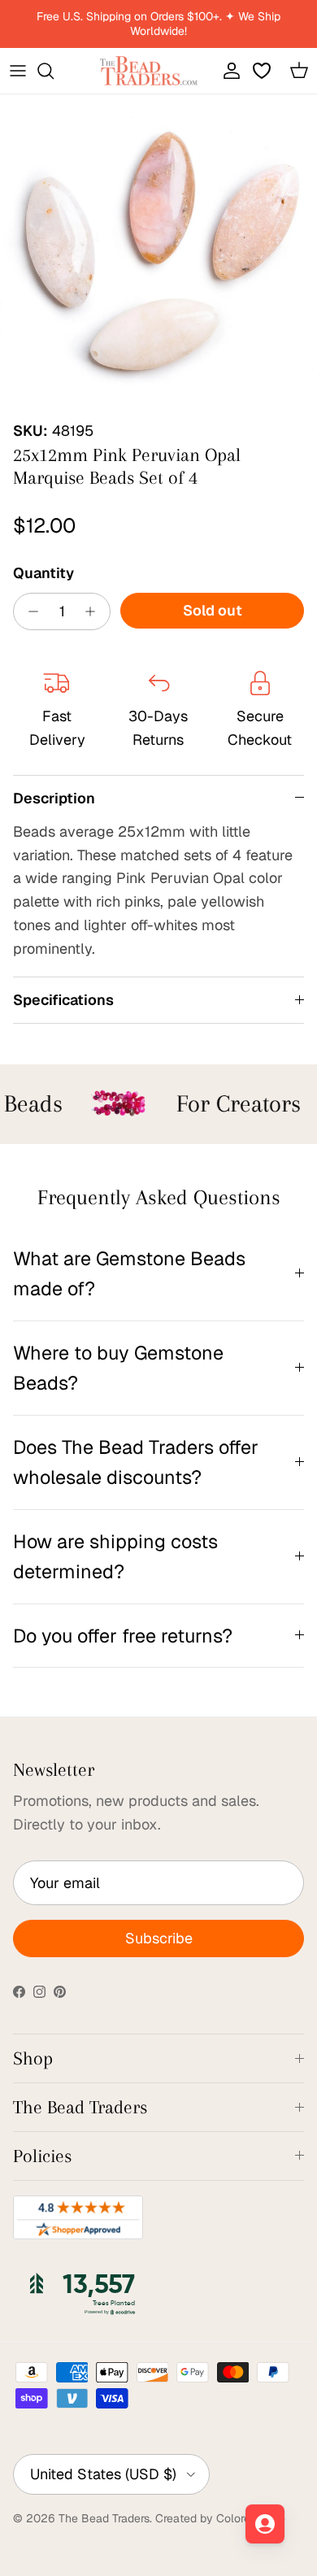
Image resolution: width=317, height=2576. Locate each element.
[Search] (54, 71)
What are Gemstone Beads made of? (129, 1273)
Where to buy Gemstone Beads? (118, 1368)
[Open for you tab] (265, 2524)
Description (54, 798)
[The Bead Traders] (149, 71)
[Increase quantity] (95, 611)
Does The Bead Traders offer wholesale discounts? (136, 1462)
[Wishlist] (263, 71)
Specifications (63, 1000)
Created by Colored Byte (220, 2518)
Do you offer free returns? (123, 1636)
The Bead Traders (104, 2518)
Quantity (43, 573)
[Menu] (18, 71)
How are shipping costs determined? (115, 1556)
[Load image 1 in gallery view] (158, 253)
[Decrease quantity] (29, 611)
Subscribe (159, 1938)
